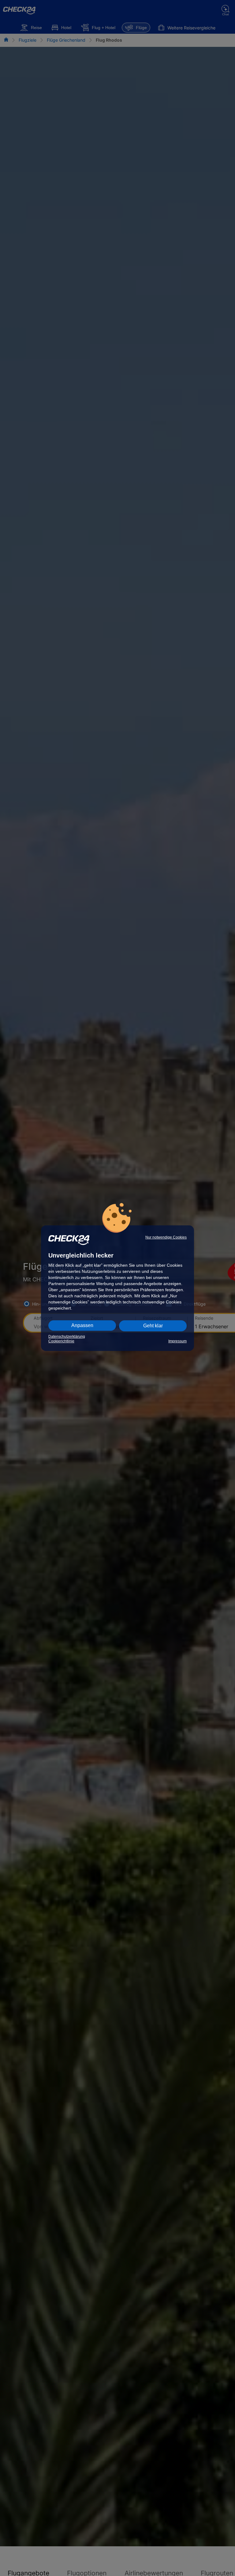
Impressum (177, 1341)
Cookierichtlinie (61, 1341)
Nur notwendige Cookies (166, 1237)
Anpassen (82, 1325)
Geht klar (153, 1326)
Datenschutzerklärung (67, 1337)
